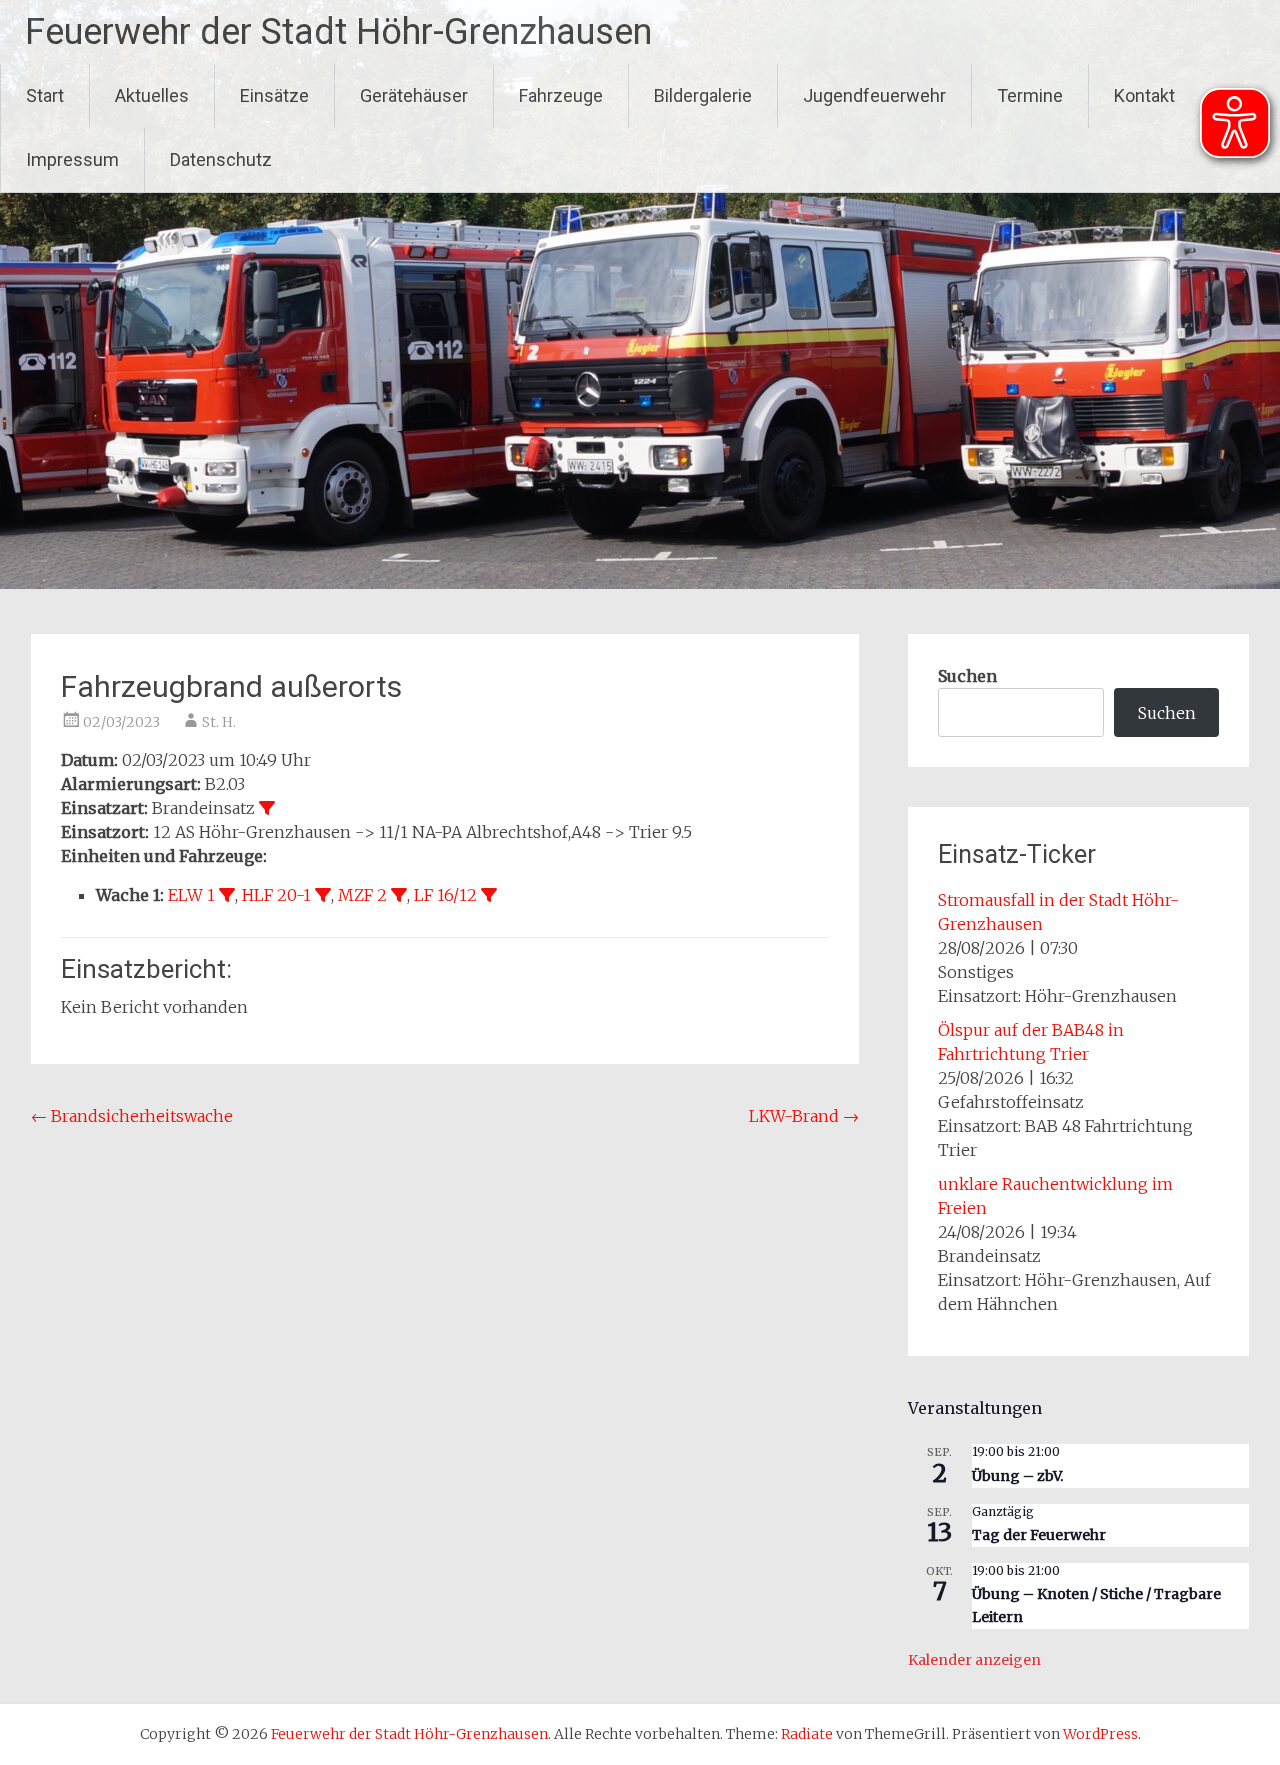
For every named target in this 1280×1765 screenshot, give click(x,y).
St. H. (219, 722)
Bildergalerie (703, 95)
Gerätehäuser (414, 95)
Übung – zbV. (1017, 1476)
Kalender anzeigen (974, 1660)
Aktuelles (152, 95)
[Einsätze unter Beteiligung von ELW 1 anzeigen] (227, 895)
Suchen (967, 676)
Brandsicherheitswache (132, 1116)
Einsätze (274, 95)
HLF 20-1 (276, 895)
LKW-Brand (804, 1116)
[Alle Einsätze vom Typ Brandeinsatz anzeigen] (267, 808)
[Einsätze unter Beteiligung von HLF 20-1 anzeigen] (323, 895)
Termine (1030, 95)
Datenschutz (221, 159)
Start (45, 95)
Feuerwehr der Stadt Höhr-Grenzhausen (338, 32)
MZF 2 (362, 895)
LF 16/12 (445, 895)
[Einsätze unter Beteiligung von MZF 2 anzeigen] (399, 895)
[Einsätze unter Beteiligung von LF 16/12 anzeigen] (489, 895)
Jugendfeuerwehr (874, 95)
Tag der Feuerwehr (1039, 1535)
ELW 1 (191, 895)
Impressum (72, 159)
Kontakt (1144, 95)
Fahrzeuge (561, 95)
